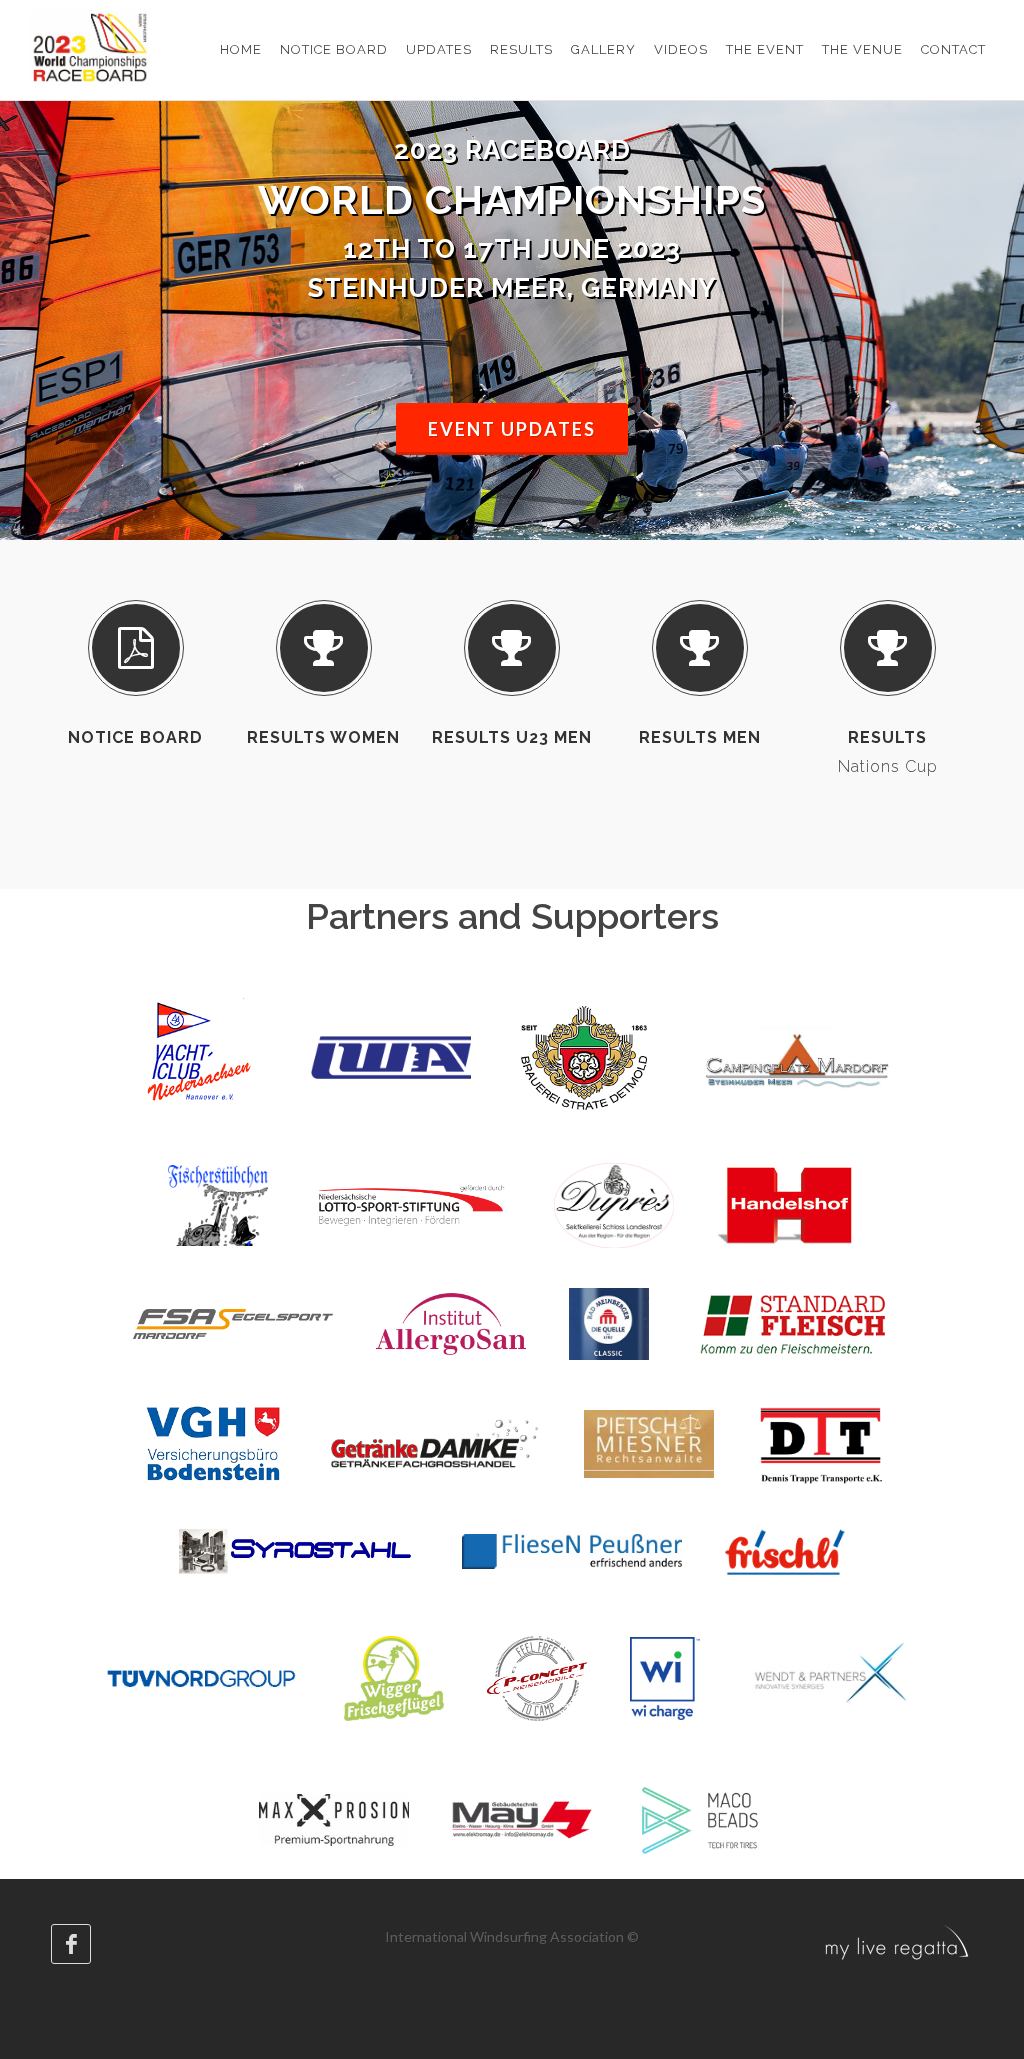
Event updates (512, 429)
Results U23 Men (512, 737)
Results (887, 737)
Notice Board (135, 737)
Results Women (323, 737)
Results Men (700, 737)
